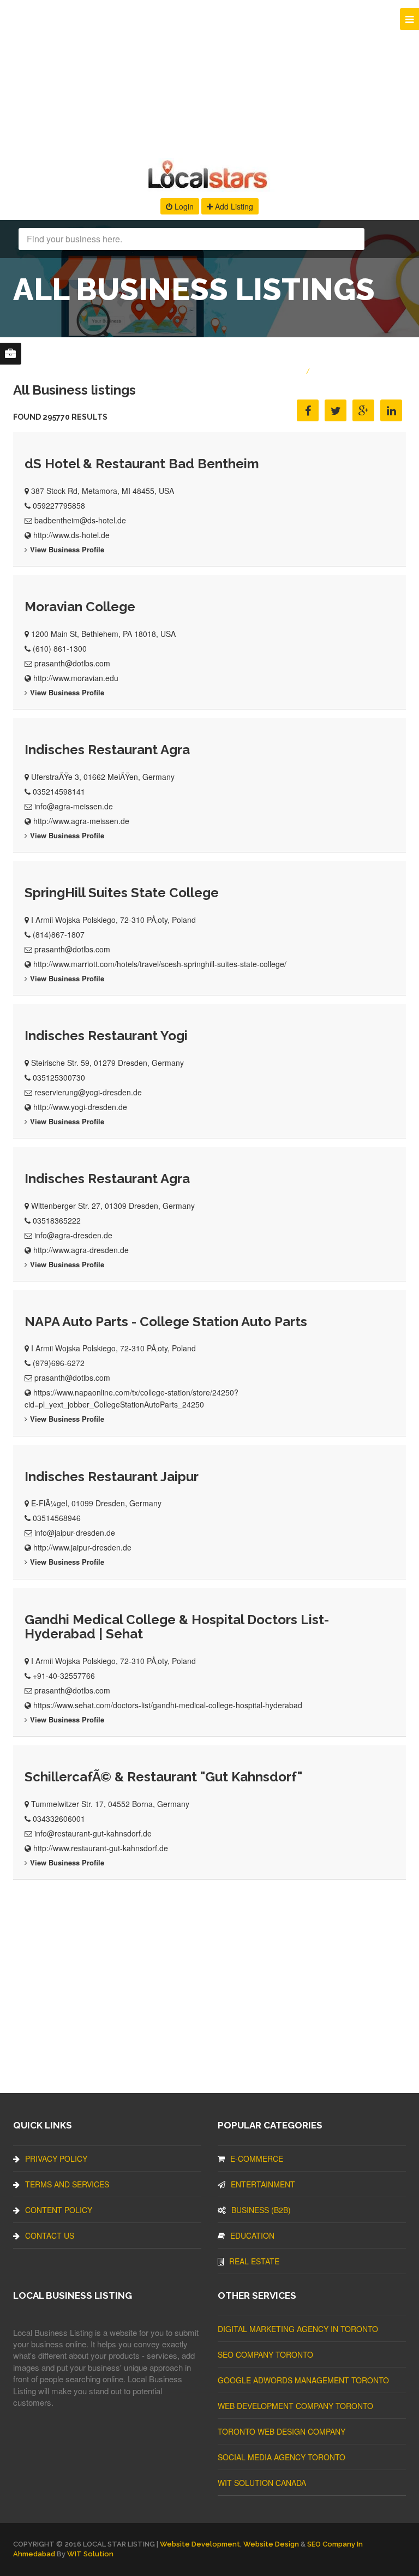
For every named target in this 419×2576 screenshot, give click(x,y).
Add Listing (233, 206)
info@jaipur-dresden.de (75, 1533)
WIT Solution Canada (262, 2483)
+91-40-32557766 (64, 1675)
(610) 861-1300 (60, 648)
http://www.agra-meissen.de (81, 821)
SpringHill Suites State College (122, 893)
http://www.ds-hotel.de (71, 535)
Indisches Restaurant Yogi (106, 1036)
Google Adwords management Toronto (303, 2380)
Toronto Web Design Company (282, 2431)
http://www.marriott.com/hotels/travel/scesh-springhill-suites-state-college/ (160, 964)
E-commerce (257, 2158)
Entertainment (263, 2184)
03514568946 (57, 1518)
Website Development (200, 2544)
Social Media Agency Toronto (282, 2457)
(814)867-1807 (59, 934)
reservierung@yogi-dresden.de (88, 1092)
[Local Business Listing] (210, 187)
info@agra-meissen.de (74, 806)
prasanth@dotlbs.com (72, 663)
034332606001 (59, 1818)
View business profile (67, 549)
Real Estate (254, 2261)
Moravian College (80, 607)
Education (252, 2235)
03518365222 (57, 1220)
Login (183, 206)
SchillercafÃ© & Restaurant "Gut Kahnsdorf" (163, 1777)
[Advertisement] (209, 76)
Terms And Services (67, 2184)
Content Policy (59, 2210)
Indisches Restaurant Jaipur (112, 1477)
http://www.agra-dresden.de (81, 1250)
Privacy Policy (56, 2158)
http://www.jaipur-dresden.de (82, 1547)
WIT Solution (90, 2554)
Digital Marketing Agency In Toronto (298, 2329)
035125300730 (59, 1077)
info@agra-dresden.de (73, 1235)
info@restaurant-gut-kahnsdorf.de (93, 1833)
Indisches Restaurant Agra (107, 750)
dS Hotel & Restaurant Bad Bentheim (142, 464)
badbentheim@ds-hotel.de (80, 520)
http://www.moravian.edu (76, 678)
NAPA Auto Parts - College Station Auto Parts (166, 1322)
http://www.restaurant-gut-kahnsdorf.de (101, 1848)
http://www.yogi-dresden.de (80, 1107)
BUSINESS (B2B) (261, 2210)
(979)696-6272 (59, 1363)
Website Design (271, 2544)
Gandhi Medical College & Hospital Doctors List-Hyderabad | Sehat (177, 1627)
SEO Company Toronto (265, 2354)
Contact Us (50, 2235)
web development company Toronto (295, 2406)
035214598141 (59, 791)
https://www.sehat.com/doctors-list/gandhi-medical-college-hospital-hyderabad (168, 1705)
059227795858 (59, 505)
